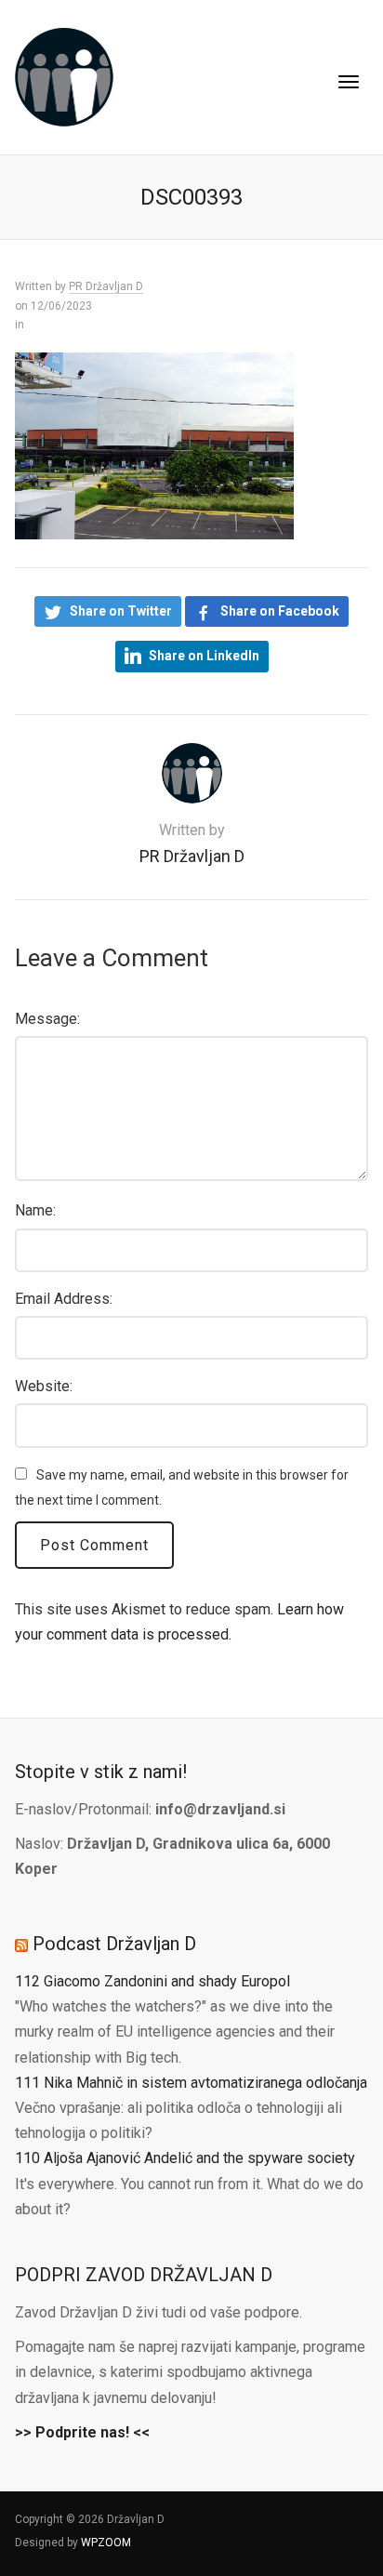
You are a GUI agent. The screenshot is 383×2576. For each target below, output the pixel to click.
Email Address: (64, 1299)
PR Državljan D (106, 286)
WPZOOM (106, 2543)
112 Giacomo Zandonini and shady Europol (152, 1981)
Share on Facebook (280, 611)
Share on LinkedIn (204, 656)
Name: (35, 1210)
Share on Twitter (121, 611)
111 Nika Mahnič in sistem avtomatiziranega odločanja (191, 2083)
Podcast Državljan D (114, 1944)
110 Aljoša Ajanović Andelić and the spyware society (185, 2158)
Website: (44, 1386)
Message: (47, 1019)
